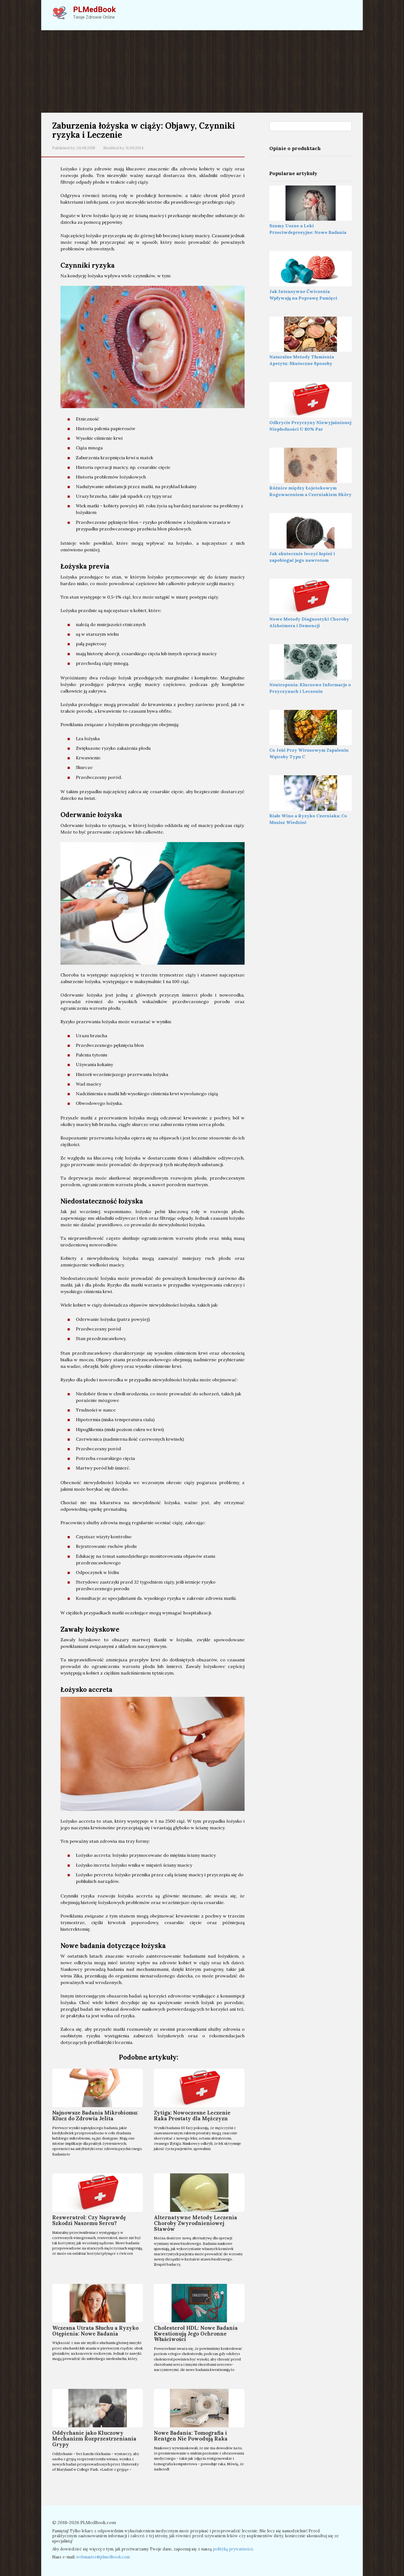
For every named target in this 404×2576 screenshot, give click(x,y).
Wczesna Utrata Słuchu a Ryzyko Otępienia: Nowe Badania (95, 2331)
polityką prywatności (233, 2549)
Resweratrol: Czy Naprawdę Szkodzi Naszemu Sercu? (89, 2220)
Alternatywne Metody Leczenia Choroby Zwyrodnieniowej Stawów (196, 2223)
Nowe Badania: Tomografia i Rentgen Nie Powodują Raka (191, 2436)
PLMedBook (94, 9)
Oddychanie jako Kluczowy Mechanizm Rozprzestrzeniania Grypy (94, 2439)
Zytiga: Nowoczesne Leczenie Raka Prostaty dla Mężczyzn (192, 2116)
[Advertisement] (202, 71)
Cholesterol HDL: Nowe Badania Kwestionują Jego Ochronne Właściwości (196, 2334)
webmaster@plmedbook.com (103, 2557)
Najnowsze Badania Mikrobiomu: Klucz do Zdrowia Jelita (95, 2116)
